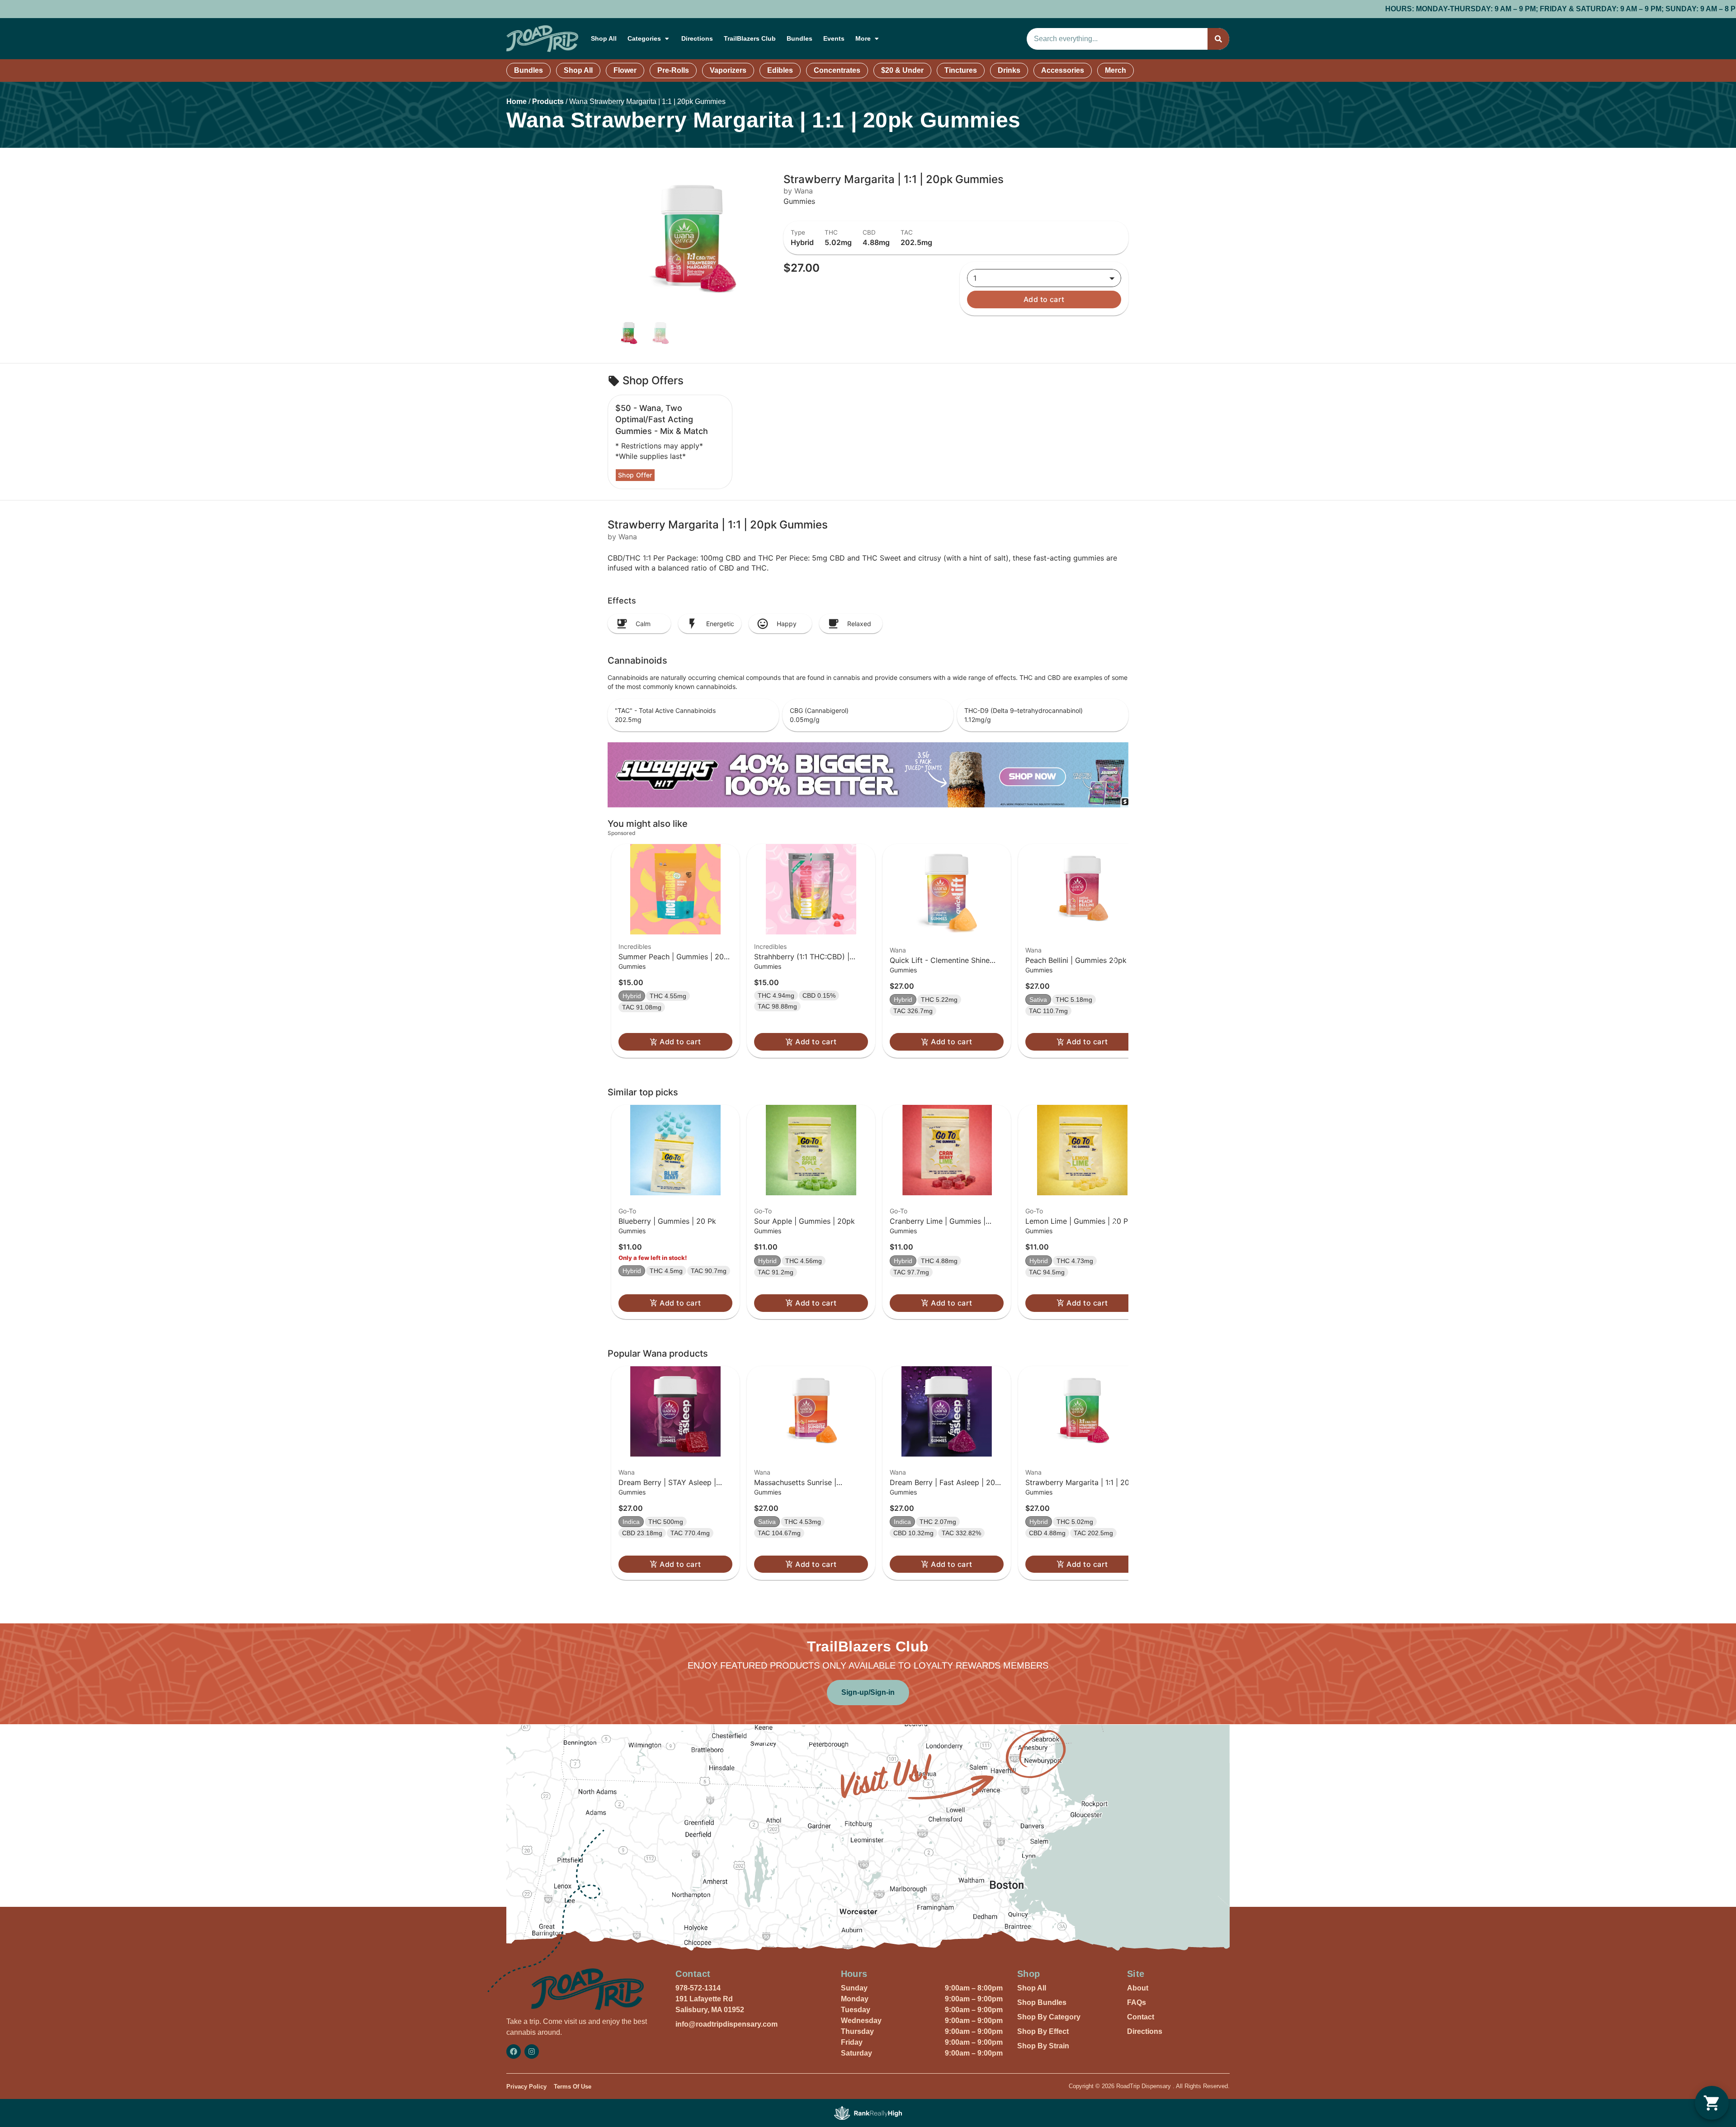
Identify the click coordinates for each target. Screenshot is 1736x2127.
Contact (1141, 2017)
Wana (898, 950)
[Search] (1218, 39)
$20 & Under (902, 70)
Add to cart (1044, 299)
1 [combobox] (975, 278)
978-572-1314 (698, 1988)
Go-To (627, 1211)
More (863, 38)
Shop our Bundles (1417, 9)
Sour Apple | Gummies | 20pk (804, 1221)
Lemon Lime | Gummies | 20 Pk (1079, 1221)
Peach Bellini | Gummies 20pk (1076, 960)
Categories (644, 38)
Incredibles (635, 946)
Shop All (604, 38)
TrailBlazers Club (750, 38)
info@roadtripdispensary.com (726, 2024)
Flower (625, 70)
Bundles (800, 38)
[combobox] (1117, 39)
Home (517, 101)
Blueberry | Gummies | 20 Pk (667, 1221)
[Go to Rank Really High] (868, 2113)
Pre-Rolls (673, 70)
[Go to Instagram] (532, 2052)
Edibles (780, 70)
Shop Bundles (1042, 2002)
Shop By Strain (1043, 2046)
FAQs (1137, 2002)
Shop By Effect (1043, 2031)
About (1138, 1988)
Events (834, 38)
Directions (697, 38)
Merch (1116, 70)
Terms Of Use (573, 2087)
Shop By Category (1049, 2017)
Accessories (1063, 70)
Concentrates (837, 70)
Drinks (1009, 70)
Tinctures (961, 70)
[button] (675, 951)
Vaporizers (728, 70)
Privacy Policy (526, 2087)
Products (548, 101)
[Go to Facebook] (514, 2052)
